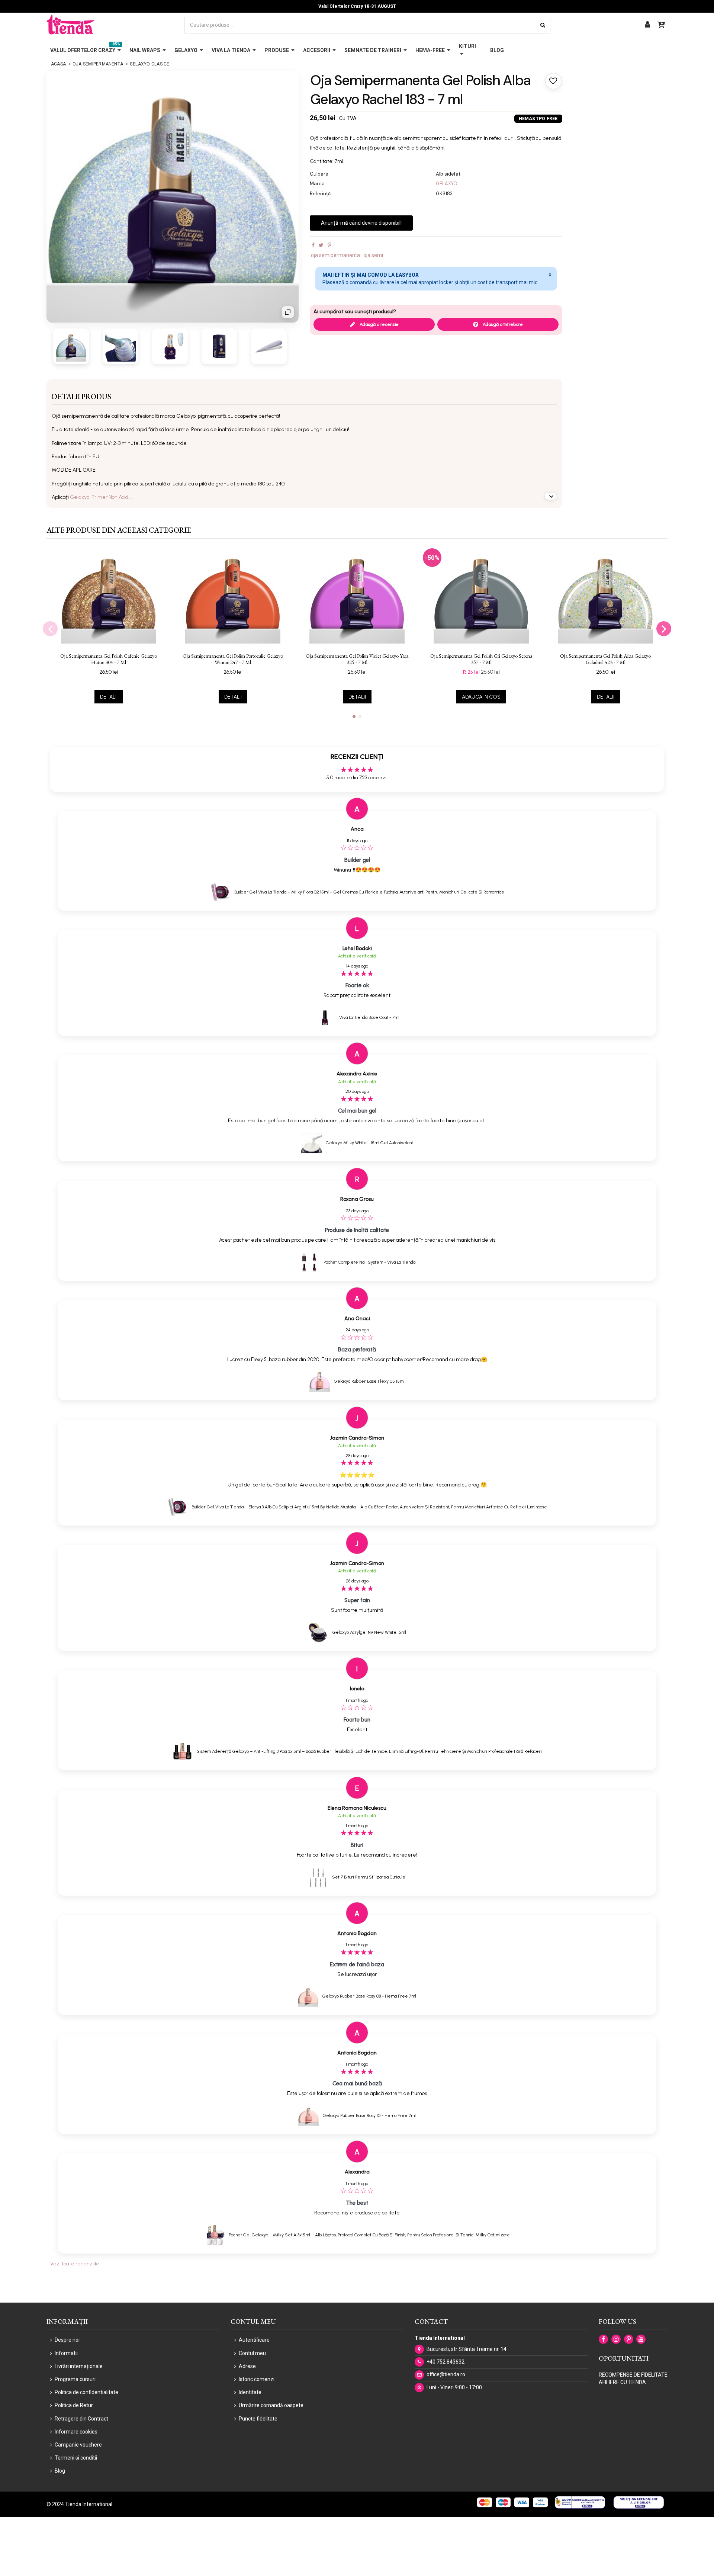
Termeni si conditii (76, 2458)
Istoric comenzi (257, 2379)
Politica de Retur (74, 2405)
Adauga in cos (481, 697)
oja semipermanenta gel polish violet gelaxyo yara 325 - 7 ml (357, 659)
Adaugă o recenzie (379, 324)
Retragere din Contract (81, 2419)
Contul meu (252, 2353)
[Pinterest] (329, 245)
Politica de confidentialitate (86, 2392)
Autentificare (254, 2340)
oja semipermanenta (335, 255)
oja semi (373, 255)
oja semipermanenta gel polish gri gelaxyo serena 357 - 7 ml (481, 659)
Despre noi (67, 2340)
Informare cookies (76, 2432)
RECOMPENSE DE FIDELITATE (633, 2375)
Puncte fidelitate (258, 2419)
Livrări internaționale (79, 2366)
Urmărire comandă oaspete (271, 2405)
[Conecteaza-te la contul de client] (647, 25)
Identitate (250, 2392)
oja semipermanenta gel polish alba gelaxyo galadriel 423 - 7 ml (605, 659)
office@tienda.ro (446, 2374)
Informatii (66, 2353)
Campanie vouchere (78, 2445)
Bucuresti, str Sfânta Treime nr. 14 (467, 2349)
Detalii (109, 697)
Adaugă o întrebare (502, 324)
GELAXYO (447, 184)
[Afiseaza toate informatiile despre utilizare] (551, 496)
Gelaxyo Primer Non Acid (100, 497)
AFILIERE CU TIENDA (622, 2382)
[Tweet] (321, 245)
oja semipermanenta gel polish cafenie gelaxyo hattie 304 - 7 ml (109, 659)
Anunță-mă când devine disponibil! (361, 223)
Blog (60, 2471)
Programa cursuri (75, 2379)
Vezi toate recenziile (75, 2264)
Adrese (247, 2366)
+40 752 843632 (446, 2362)
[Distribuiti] (313, 245)
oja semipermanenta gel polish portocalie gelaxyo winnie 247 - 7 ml (233, 659)
